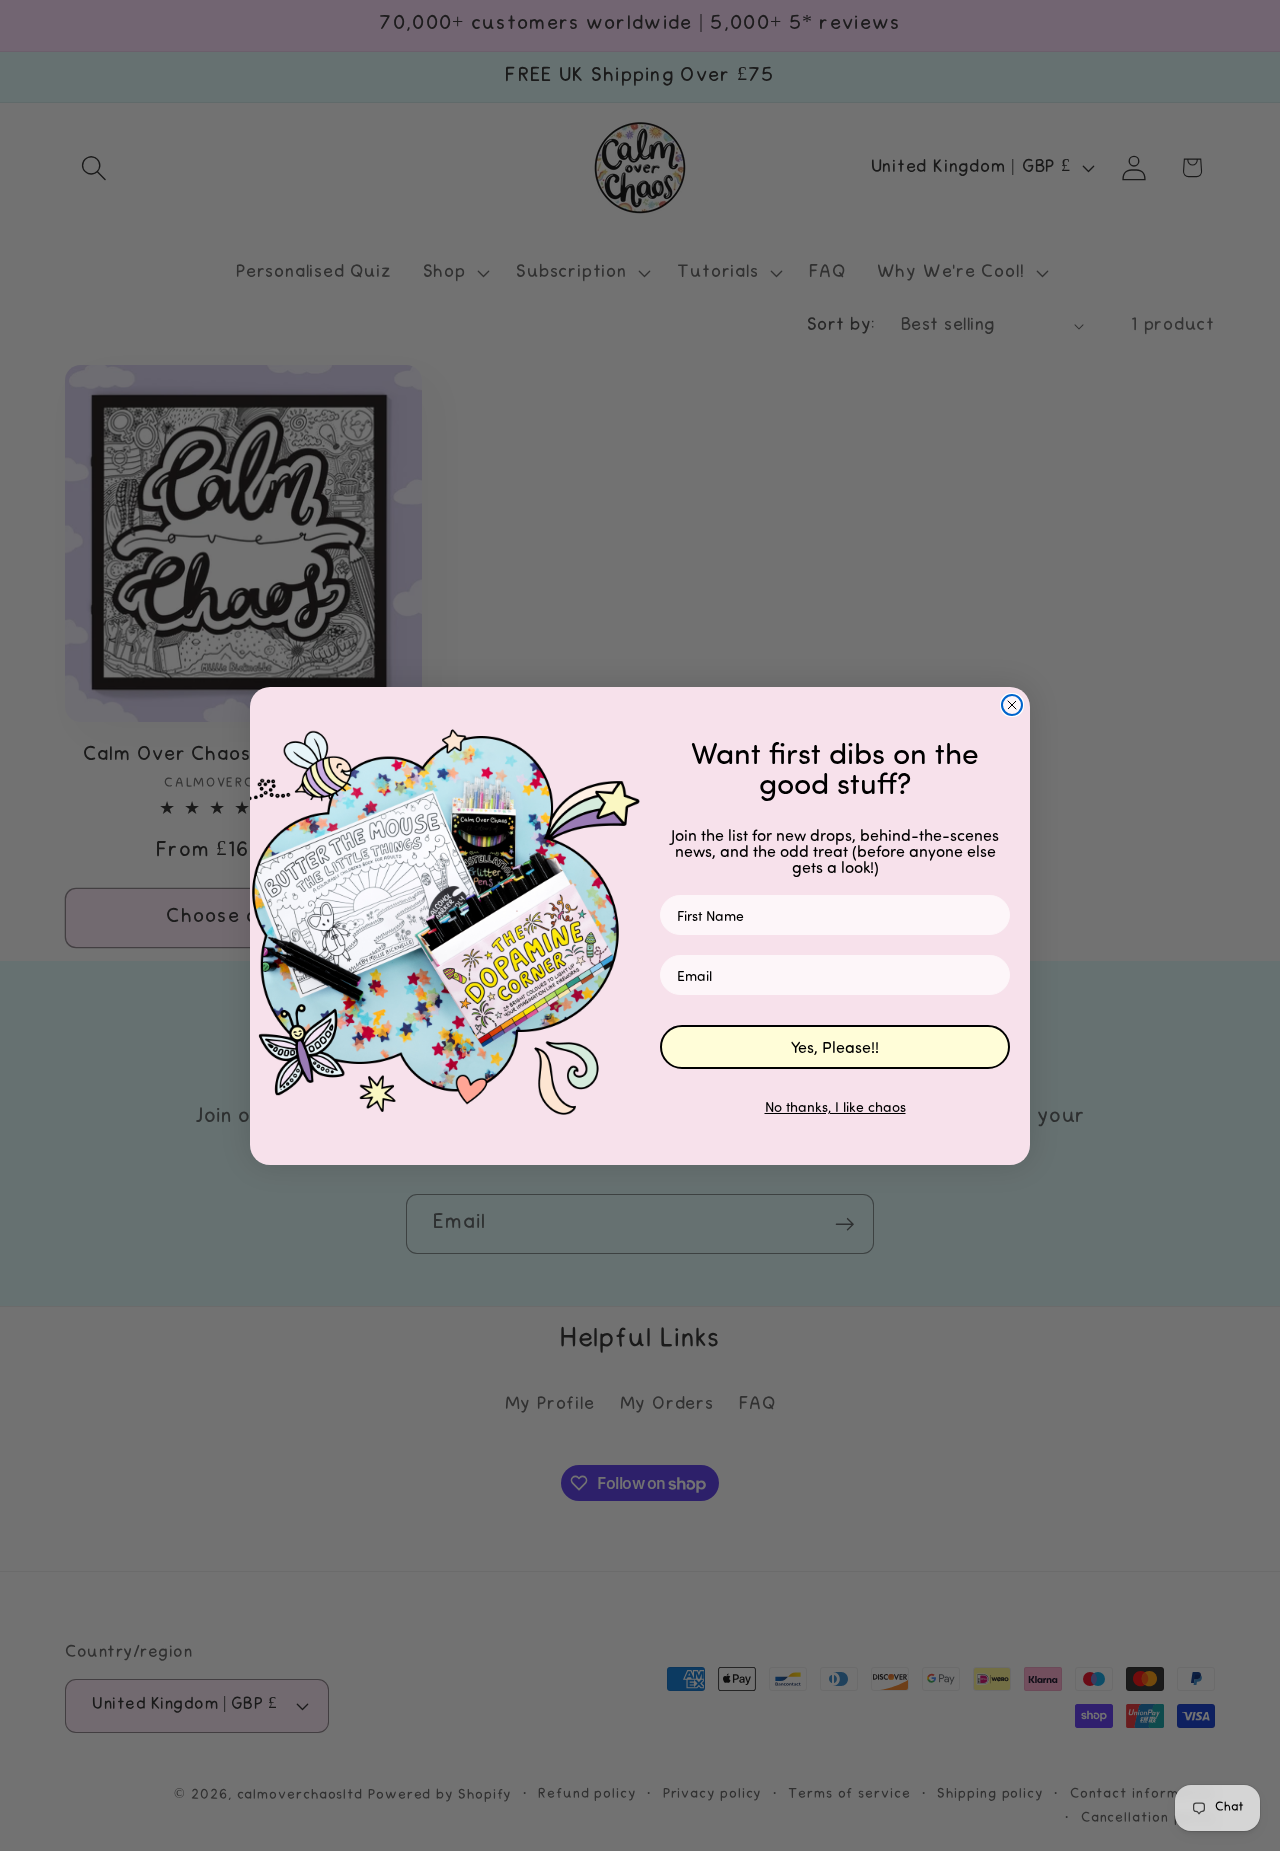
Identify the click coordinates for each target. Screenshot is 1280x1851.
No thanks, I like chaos (835, 1106)
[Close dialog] (1012, 705)
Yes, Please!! (835, 1047)
